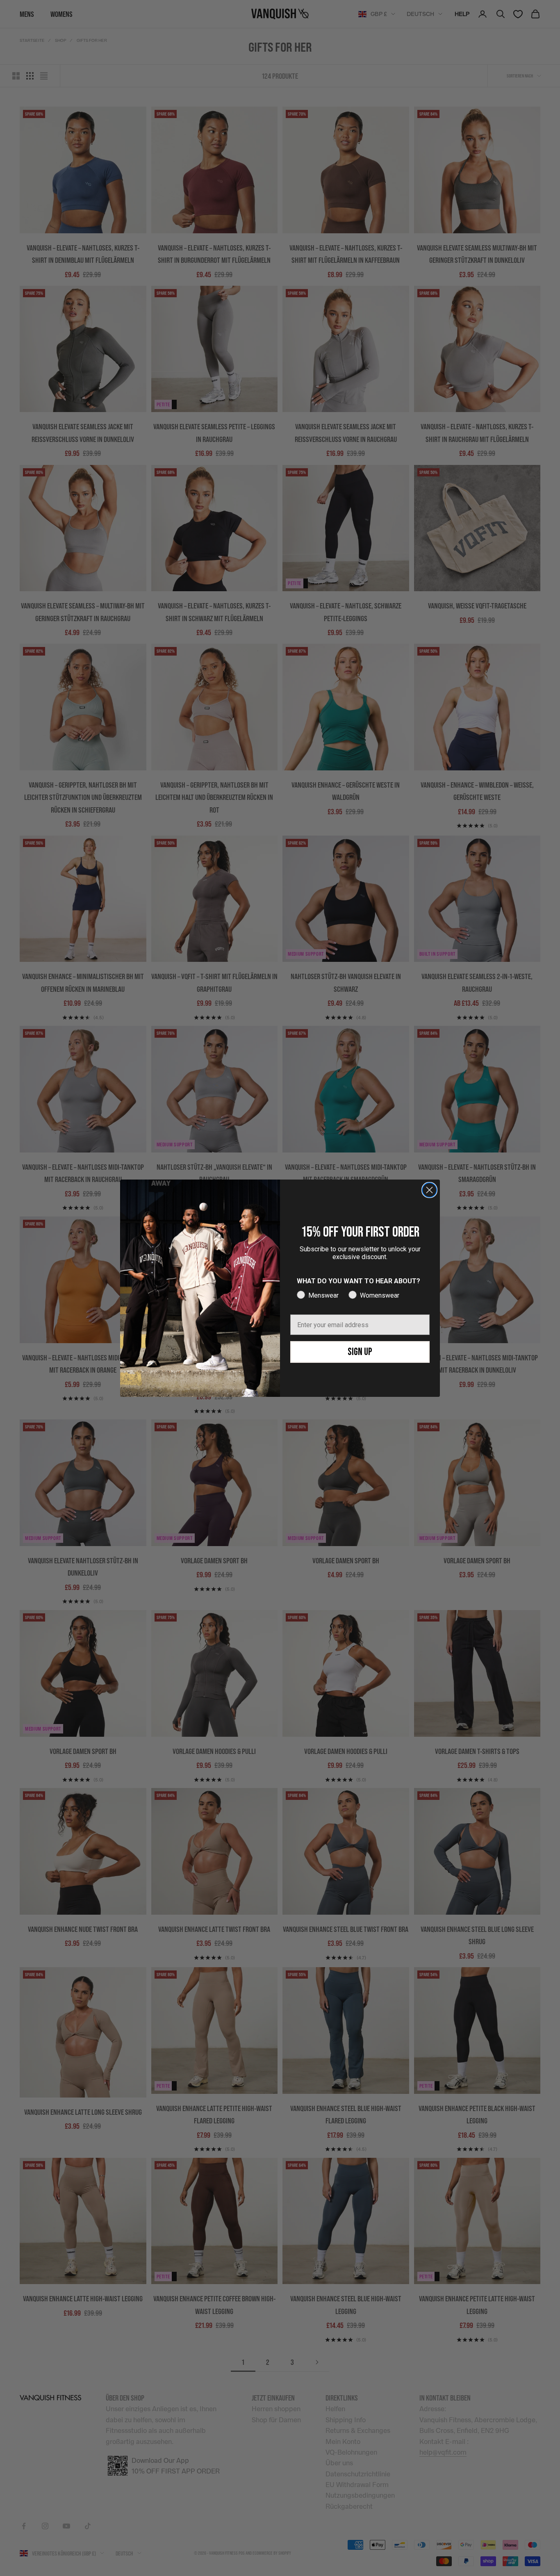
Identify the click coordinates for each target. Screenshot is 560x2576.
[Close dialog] (429, 1190)
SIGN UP (360, 1352)
